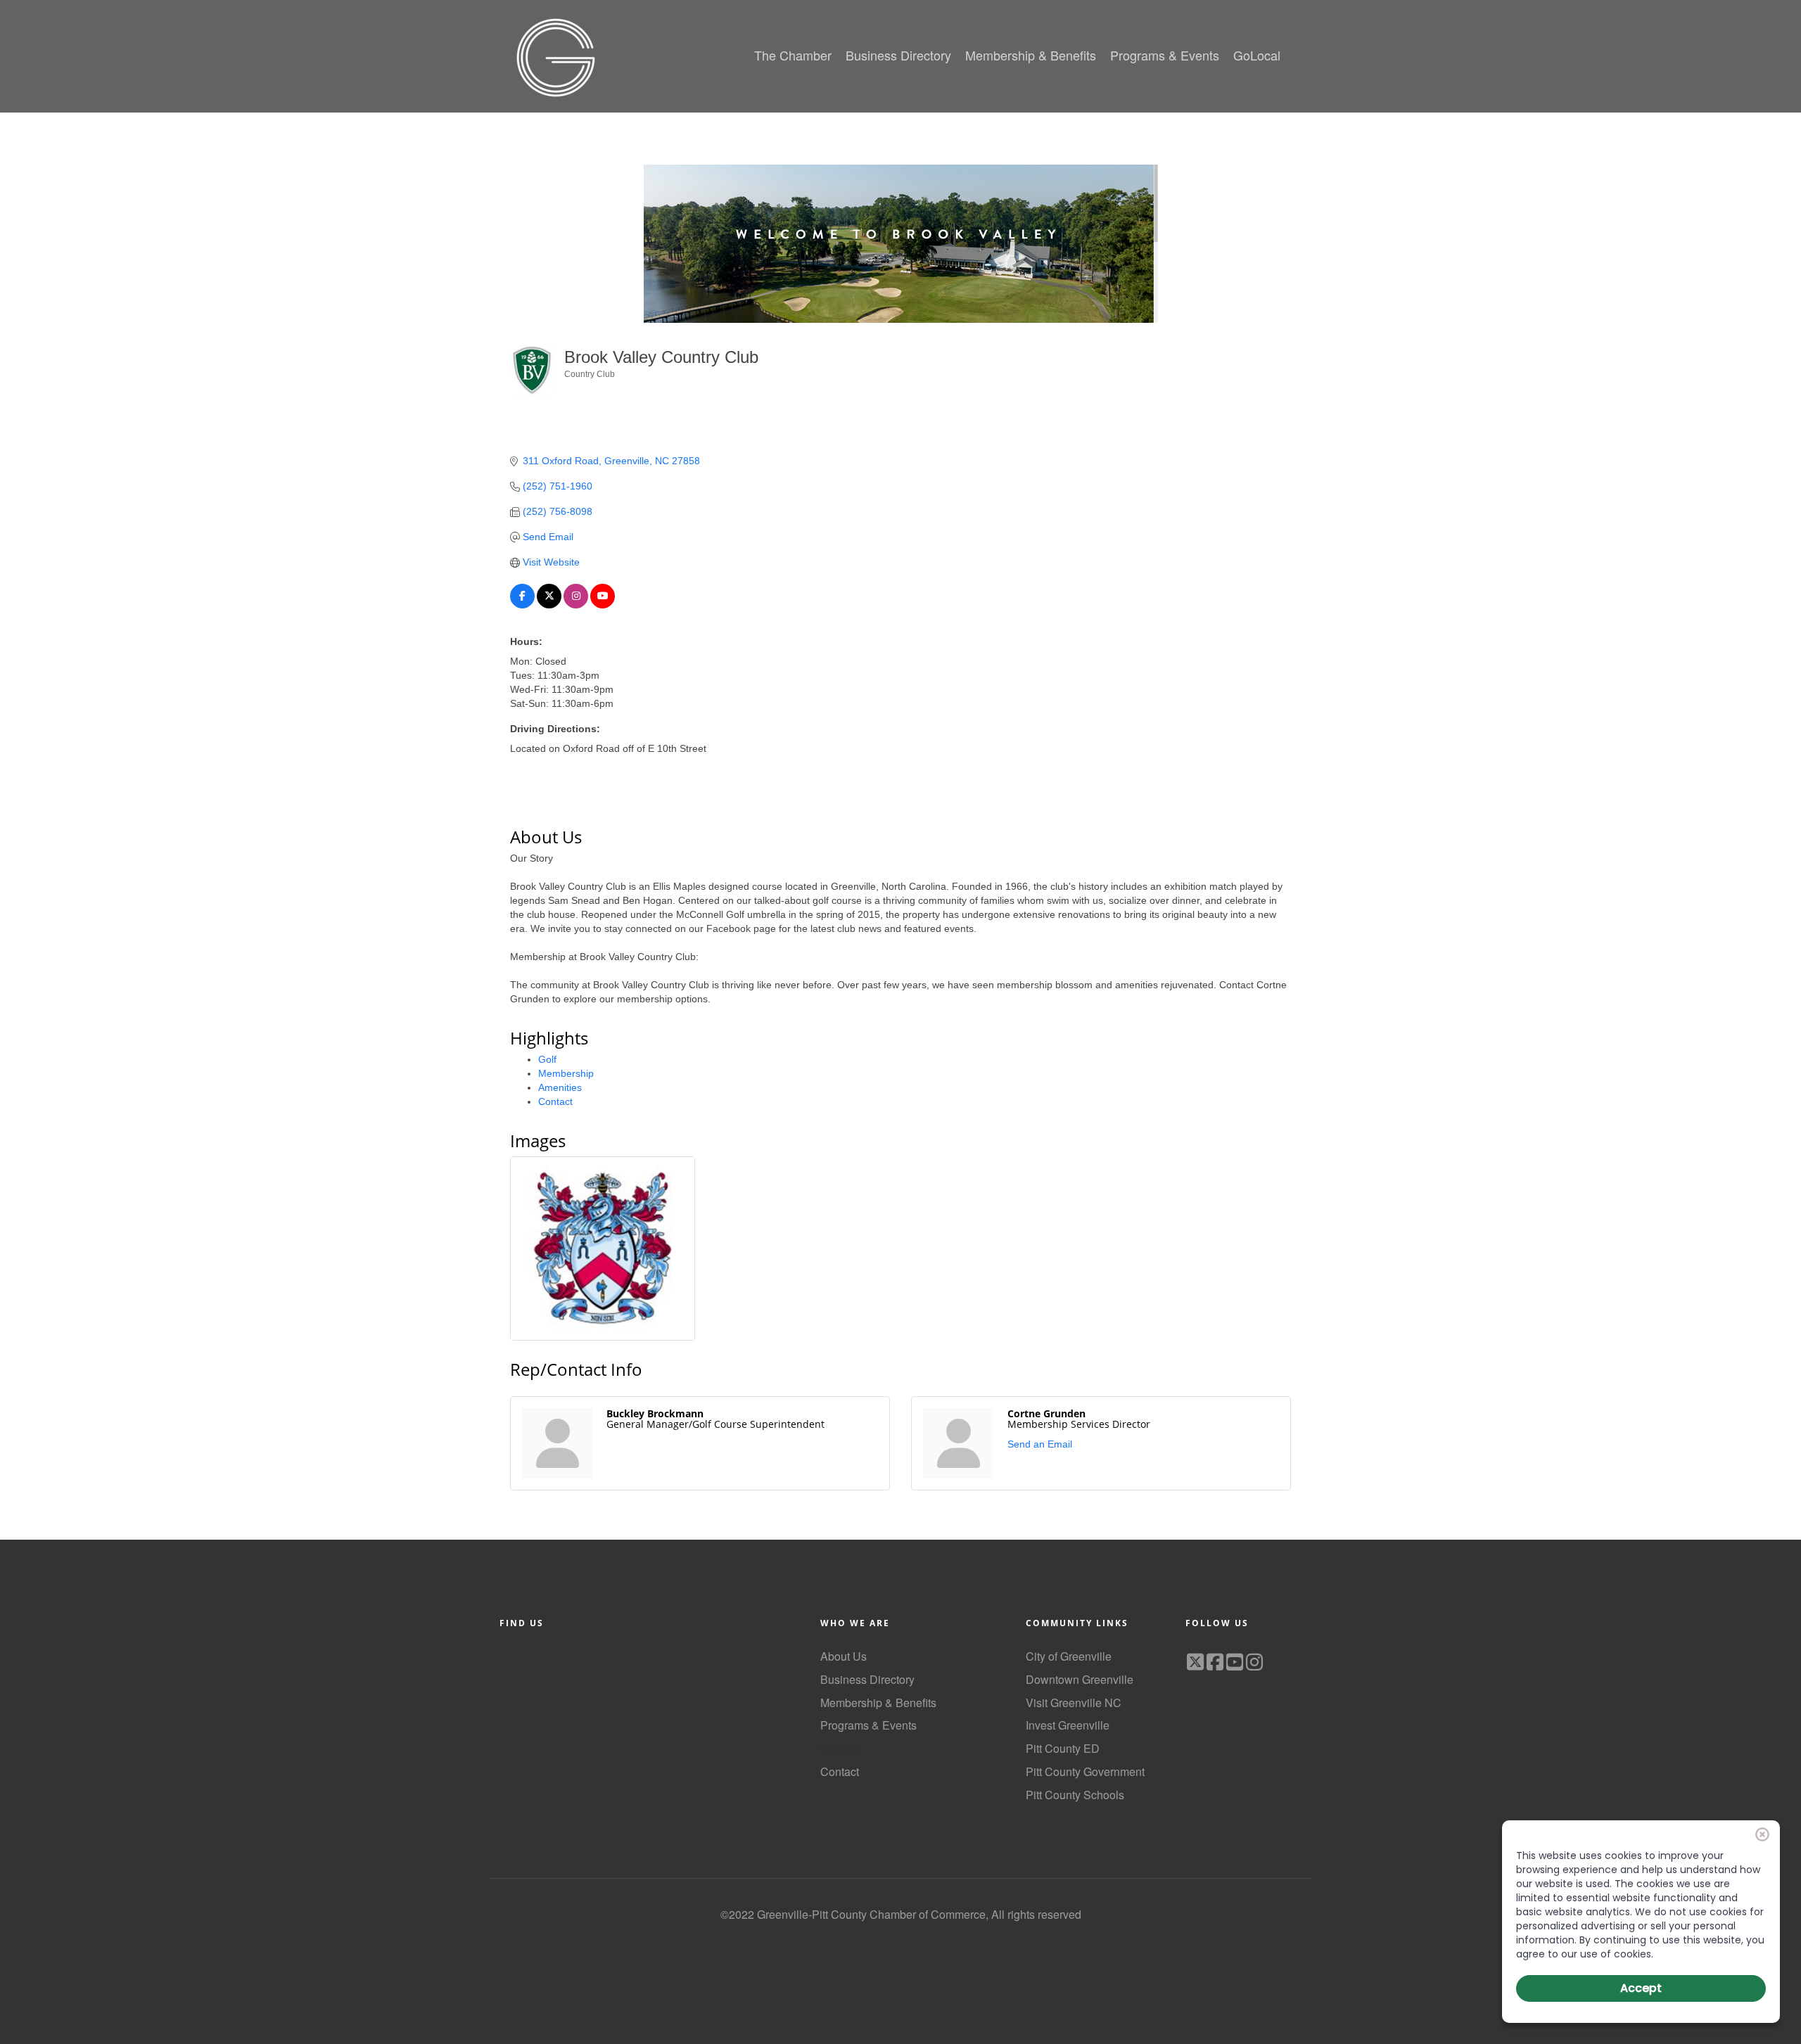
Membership (566, 1073)
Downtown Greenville (1080, 1679)
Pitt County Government (1085, 1771)
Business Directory (867, 1679)
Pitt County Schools (1075, 1795)
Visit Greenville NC (1074, 1703)
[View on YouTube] (603, 605)
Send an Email (1040, 1444)
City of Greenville (1069, 1656)
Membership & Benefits (878, 1703)
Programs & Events (868, 1725)
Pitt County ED (1063, 1748)
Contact (555, 1101)
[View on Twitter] (549, 605)
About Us (844, 1656)
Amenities (560, 1087)
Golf (547, 1059)
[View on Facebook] (522, 605)
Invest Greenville (1068, 1725)
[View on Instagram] (576, 605)
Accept (1641, 1988)
